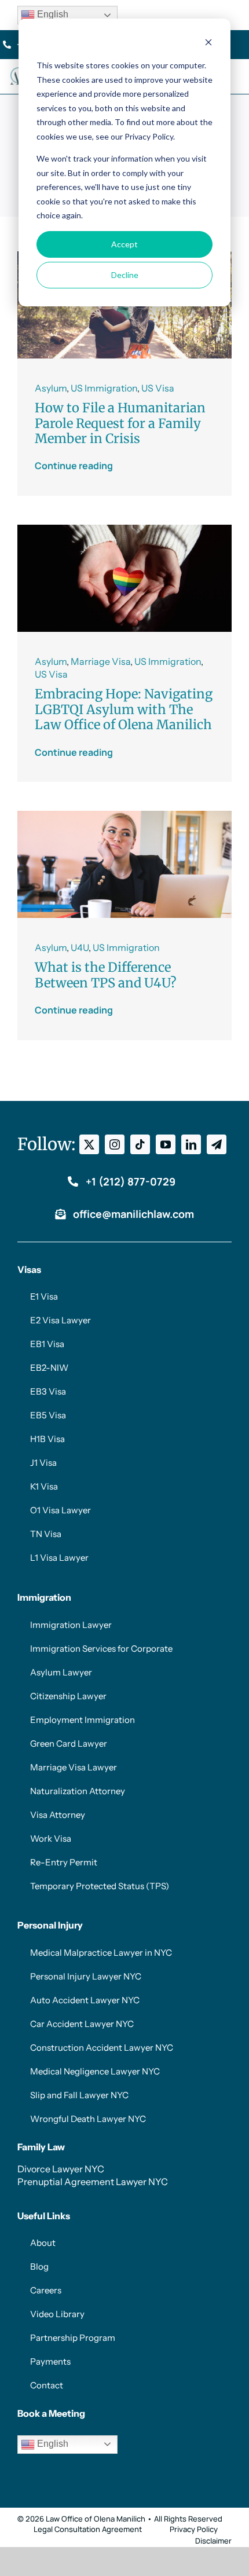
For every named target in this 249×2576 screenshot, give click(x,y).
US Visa (158, 388)
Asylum (51, 388)
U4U (80, 947)
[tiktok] (140, 1144)
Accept (124, 244)
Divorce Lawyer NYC (61, 2169)
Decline (125, 275)
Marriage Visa (100, 661)
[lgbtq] (124, 529)
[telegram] (217, 1144)
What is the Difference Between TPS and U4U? (106, 975)
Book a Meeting (51, 2413)
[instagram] (115, 1144)
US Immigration (104, 388)
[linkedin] (191, 1144)
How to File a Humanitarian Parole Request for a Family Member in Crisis (120, 423)
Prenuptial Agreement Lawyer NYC (93, 2182)
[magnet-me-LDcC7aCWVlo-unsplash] (124, 815)
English (52, 14)
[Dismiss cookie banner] (208, 44)
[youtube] (166, 1144)
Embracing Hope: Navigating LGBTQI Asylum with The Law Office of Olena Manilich (124, 709)
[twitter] (89, 1144)
